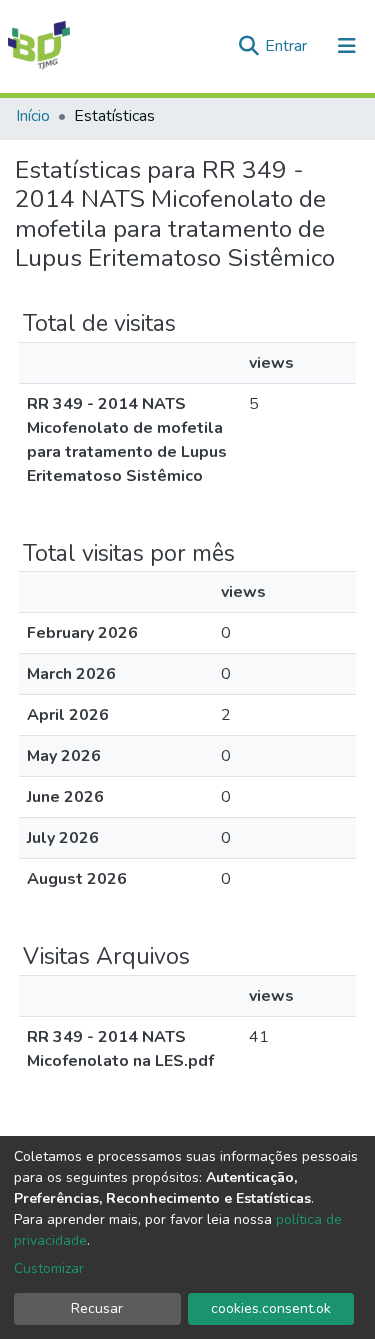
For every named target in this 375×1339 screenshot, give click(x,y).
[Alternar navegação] (347, 46)
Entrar (288, 46)
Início (33, 116)
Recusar (97, 1308)
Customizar (49, 1268)
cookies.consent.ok (271, 1308)
